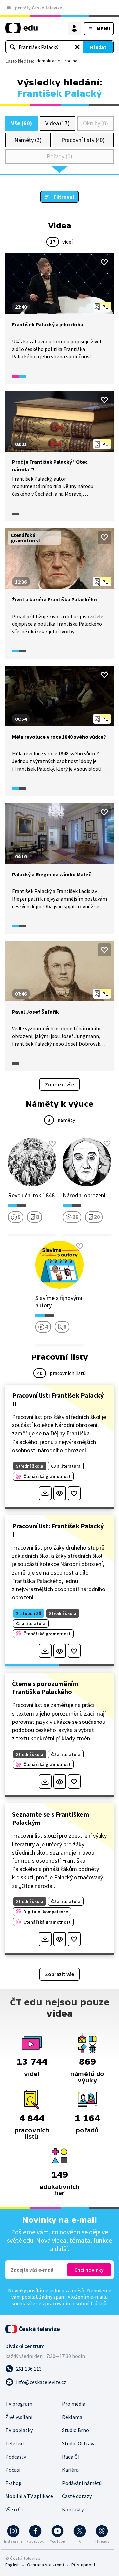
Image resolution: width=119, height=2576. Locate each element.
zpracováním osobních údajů (74, 2303)
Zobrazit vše (59, 1084)
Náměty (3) (28, 140)
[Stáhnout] (45, 1493)
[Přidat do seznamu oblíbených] (104, 262)
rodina (71, 61)
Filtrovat (64, 197)
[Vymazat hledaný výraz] (77, 47)
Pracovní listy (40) (83, 140)
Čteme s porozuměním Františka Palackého (45, 1688)
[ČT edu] (21, 31)
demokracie (48, 61)
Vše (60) (21, 123)
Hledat (98, 47)
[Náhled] (60, 1493)
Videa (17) (57, 123)
